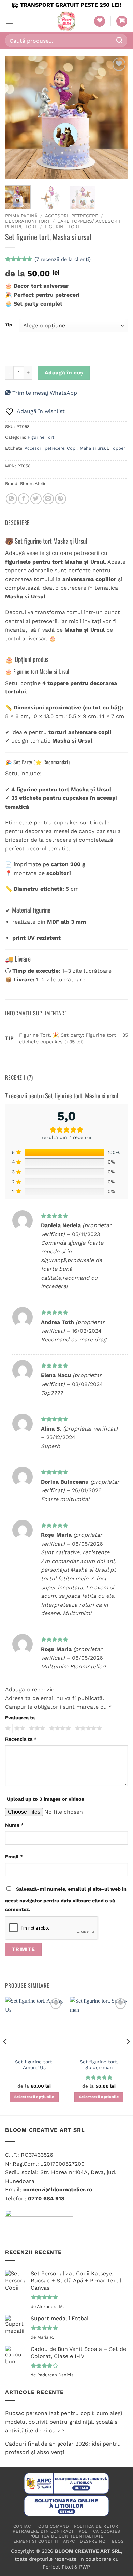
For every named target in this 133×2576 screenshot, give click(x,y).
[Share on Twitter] (36, 499)
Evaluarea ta (20, 1718)
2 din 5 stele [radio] (19, 1728)
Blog (118, 2541)
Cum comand (54, 2526)
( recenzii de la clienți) (63, 259)
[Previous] (16, 117)
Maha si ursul (94, 448)
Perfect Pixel (58, 2567)
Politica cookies (100, 2531)
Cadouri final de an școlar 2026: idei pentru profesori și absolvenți (63, 2448)
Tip (9, 325)
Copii (72, 448)
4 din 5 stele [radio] (59, 1728)
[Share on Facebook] (24, 499)
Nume (14, 1825)
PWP (84, 2567)
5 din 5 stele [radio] (87, 1728)
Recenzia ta (21, 1739)
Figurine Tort (62, 227)
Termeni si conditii (34, 2541)
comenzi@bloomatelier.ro (58, 2190)
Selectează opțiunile (34, 2097)
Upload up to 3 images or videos (46, 1799)
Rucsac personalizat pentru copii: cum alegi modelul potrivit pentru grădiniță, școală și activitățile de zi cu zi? (64, 2422)
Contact (23, 2526)
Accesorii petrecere (72, 216)
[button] (9, 21)
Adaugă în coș (64, 373)
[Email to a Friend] (48, 499)
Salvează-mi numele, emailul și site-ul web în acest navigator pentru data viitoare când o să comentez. (66, 1899)
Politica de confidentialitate (66, 2536)
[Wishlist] (100, 21)
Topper (118, 448)
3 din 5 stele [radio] (36, 1728)
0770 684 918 (46, 2198)
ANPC (69, 2541)
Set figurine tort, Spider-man (99, 2065)
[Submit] (120, 40)
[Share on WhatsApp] (11, 499)
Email (14, 1857)
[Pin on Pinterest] (61, 499)
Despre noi (93, 2541)
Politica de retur (96, 2526)
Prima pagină (21, 216)
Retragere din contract (43, 2531)
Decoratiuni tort (27, 221)
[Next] (117, 117)
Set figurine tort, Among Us (34, 2065)
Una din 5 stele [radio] (7, 1728)
